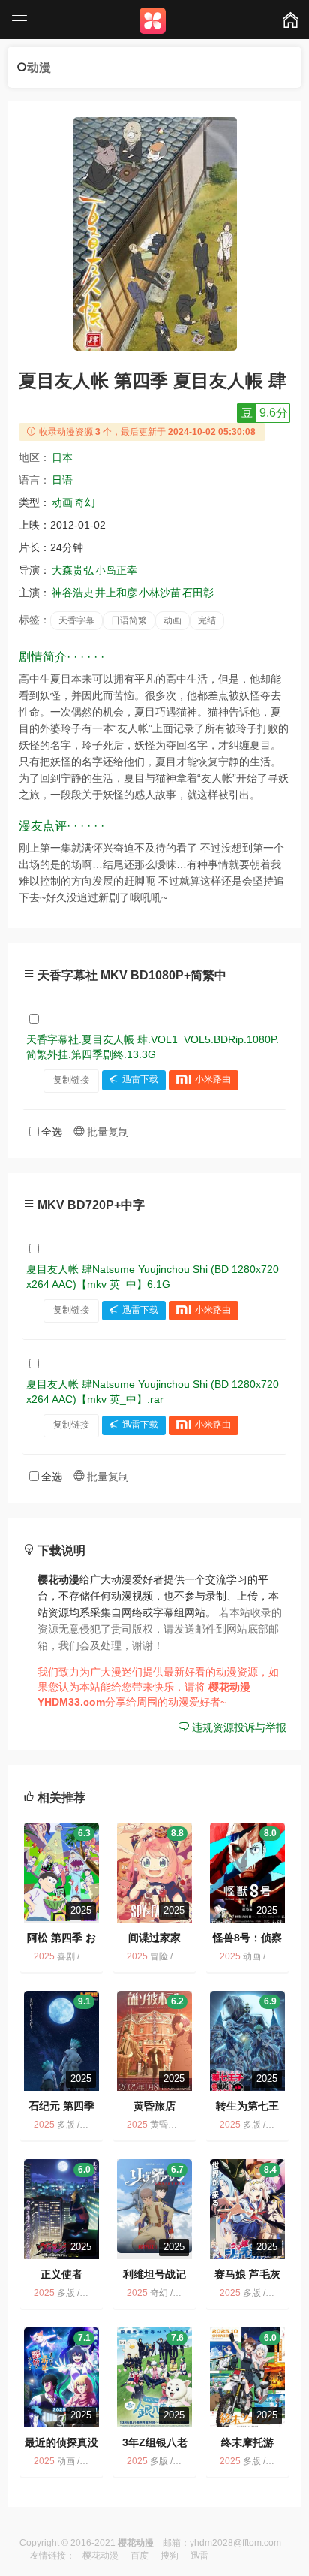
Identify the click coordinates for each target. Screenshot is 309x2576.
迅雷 (199, 2556)
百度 (139, 2556)
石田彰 (198, 593)
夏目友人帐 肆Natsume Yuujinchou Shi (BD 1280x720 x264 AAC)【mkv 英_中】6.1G (153, 1277)
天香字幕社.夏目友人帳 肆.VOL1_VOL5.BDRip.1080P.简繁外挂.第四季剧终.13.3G (153, 1047)
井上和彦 (116, 593)
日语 (62, 480)
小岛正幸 (116, 570)
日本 (62, 457)
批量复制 (106, 1132)
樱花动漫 (100, 2556)
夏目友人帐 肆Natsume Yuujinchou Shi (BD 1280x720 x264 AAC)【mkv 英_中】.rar (153, 1392)
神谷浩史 (73, 593)
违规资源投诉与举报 (238, 1727)
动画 (62, 502)
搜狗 (169, 2556)
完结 (207, 620)
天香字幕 (76, 620)
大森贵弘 (73, 570)
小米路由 (213, 1080)
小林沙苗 (160, 593)
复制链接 (71, 1080)
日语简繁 (129, 620)
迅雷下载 (140, 1080)
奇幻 (85, 502)
